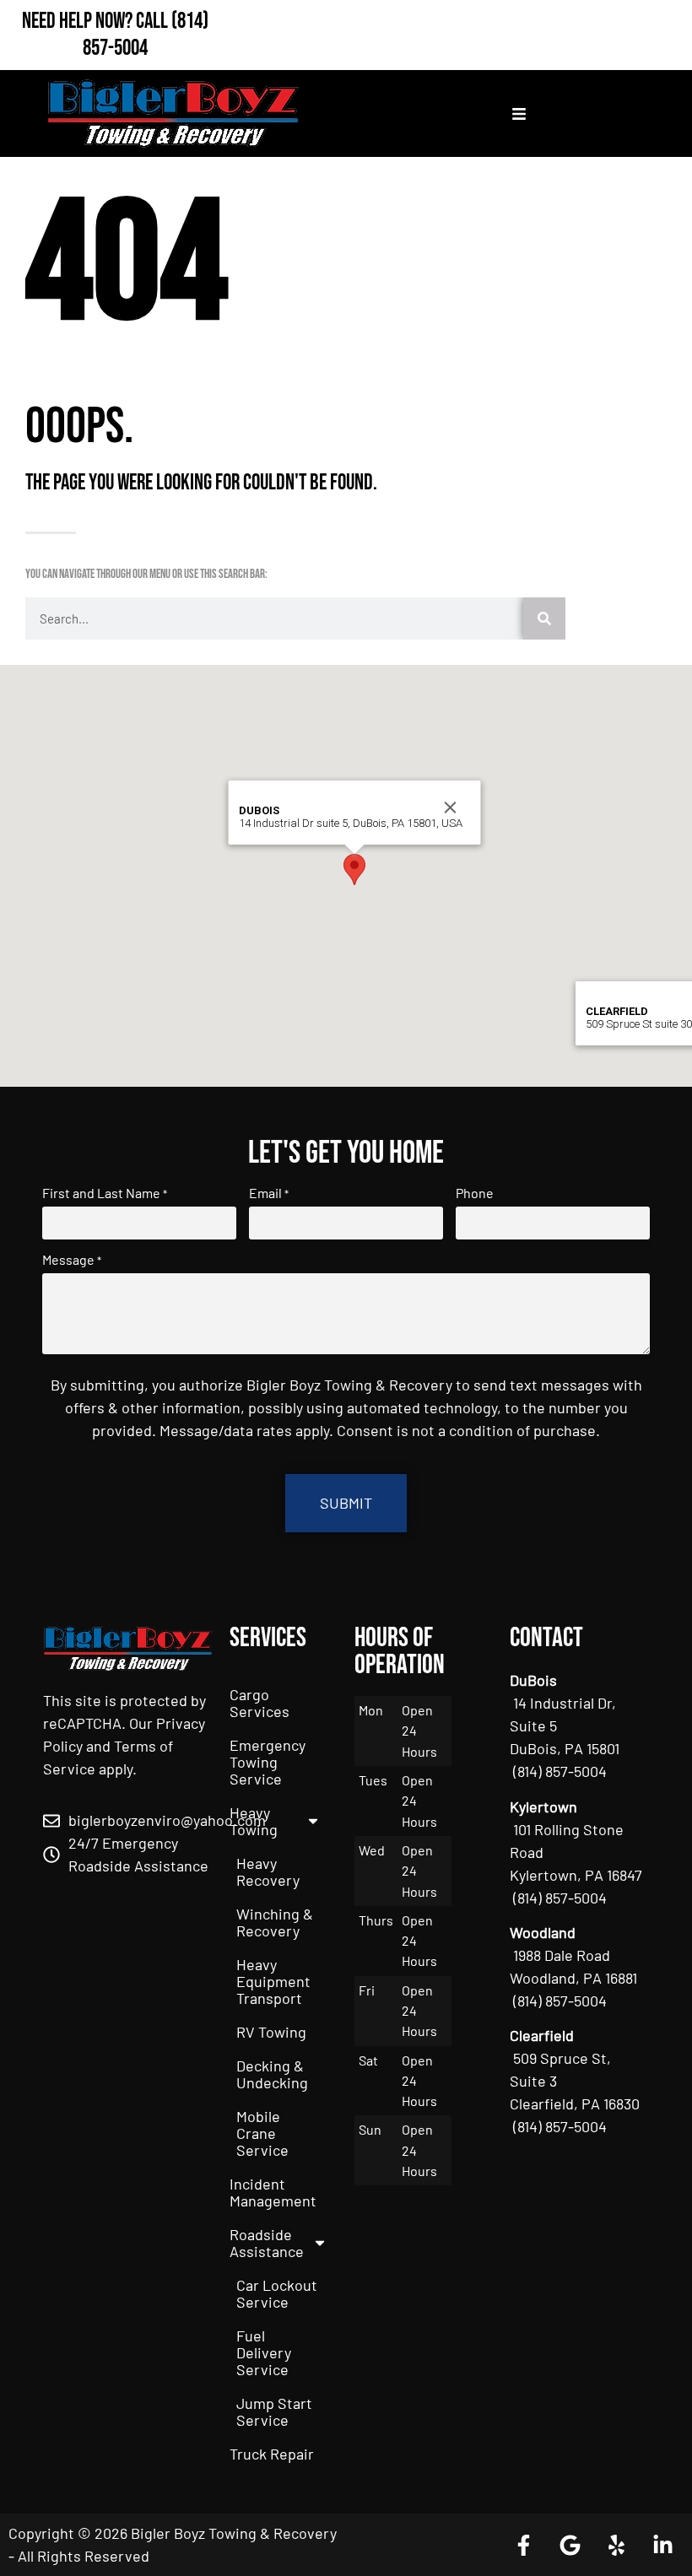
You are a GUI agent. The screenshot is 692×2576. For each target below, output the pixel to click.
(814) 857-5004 (146, 35)
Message (72, 1260)
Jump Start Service (274, 2411)
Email (269, 1193)
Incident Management (273, 2192)
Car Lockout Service (277, 2293)
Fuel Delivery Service (264, 2352)
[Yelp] (616, 2545)
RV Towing (271, 2032)
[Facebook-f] (523, 2545)
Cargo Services (259, 1703)
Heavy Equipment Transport (273, 1981)
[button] (354, 869)
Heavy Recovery (268, 1871)
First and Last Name (105, 1193)
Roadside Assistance (267, 2243)
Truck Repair (272, 2454)
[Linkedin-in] (662, 2545)
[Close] (451, 807)
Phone (475, 1193)
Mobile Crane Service (262, 2133)
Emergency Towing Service (268, 1762)
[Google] (570, 2545)
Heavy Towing (254, 1821)
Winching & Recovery (275, 1922)
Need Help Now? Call (97, 22)
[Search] (544, 618)
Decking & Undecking (272, 2074)
